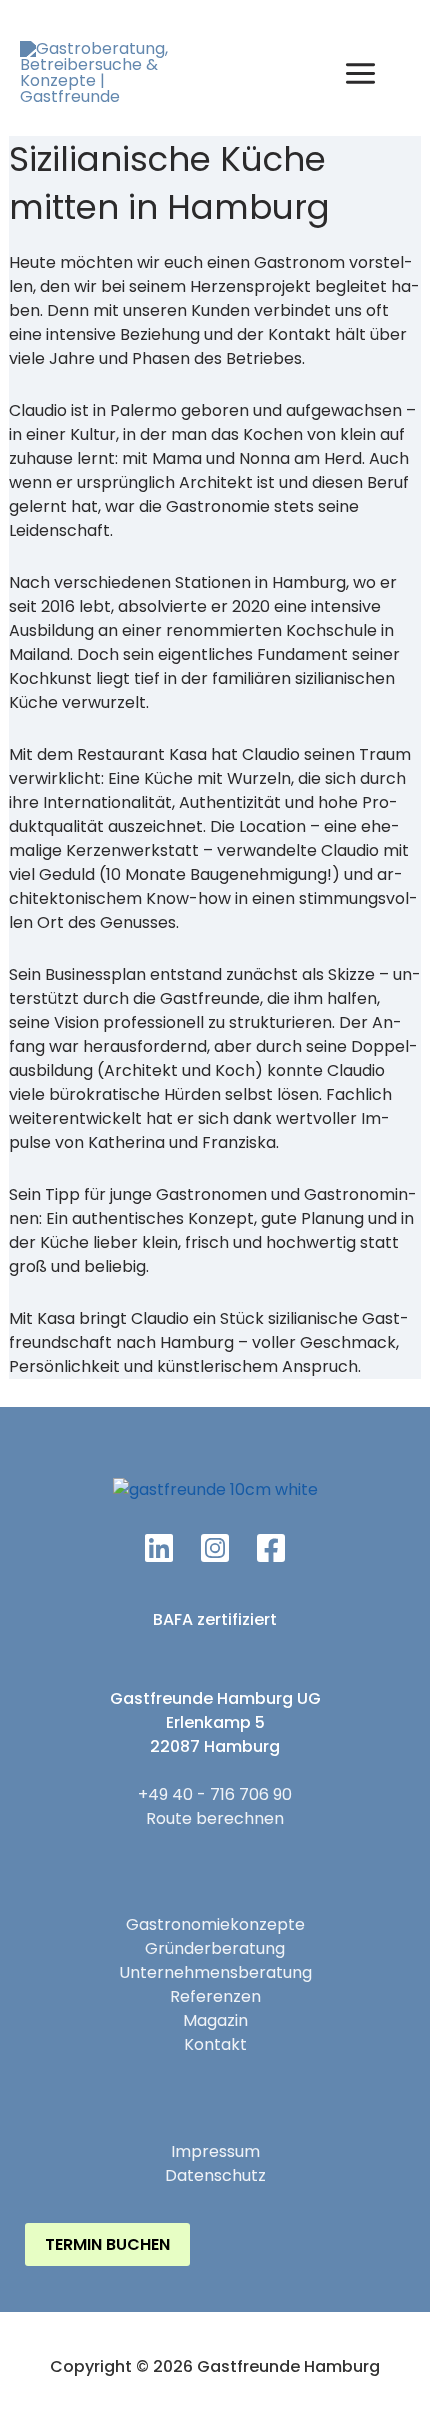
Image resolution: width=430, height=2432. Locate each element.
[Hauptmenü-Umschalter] (360, 73)
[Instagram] (215, 1548)
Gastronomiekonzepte (215, 1924)
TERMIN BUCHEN (107, 2244)
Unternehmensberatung (215, 1972)
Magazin (215, 2020)
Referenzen (215, 1996)
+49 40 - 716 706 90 (215, 1794)
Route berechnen (215, 1818)
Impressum (215, 2151)
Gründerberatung (215, 1948)
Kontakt (215, 2044)
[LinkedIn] (159, 1548)
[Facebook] (271, 1548)
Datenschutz (215, 2175)
